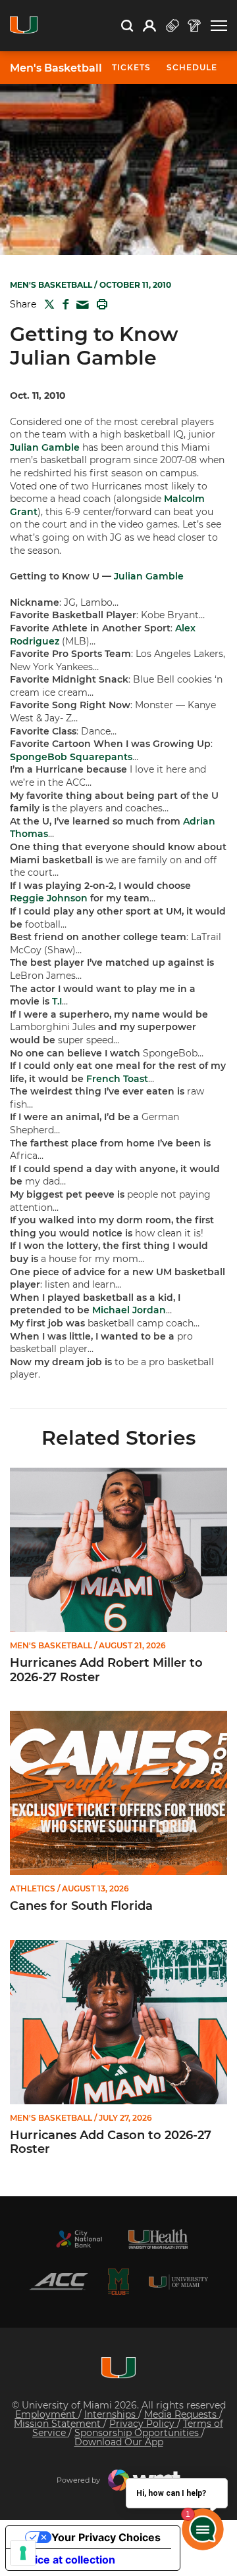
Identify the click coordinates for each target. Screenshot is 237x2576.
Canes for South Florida (81, 1906)
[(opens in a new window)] (79, 2239)
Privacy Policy (143, 2424)
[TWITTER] (47, 304)
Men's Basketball (56, 68)
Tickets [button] (131, 67)
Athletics (33, 1889)
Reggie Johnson (49, 898)
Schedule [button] (192, 67)
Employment (47, 2414)
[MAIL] (80, 305)
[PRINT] (99, 304)
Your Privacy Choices (106, 2537)
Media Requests (182, 2414)
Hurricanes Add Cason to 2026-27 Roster (111, 2143)
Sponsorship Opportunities (138, 2433)
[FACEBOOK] (63, 304)
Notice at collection (66, 2560)
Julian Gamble (45, 447)
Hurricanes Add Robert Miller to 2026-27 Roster (106, 1670)
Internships (111, 2414)
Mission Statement (59, 2424)
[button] (219, 26)
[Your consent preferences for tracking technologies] (23, 2553)
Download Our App (119, 2442)
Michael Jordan (129, 1310)
